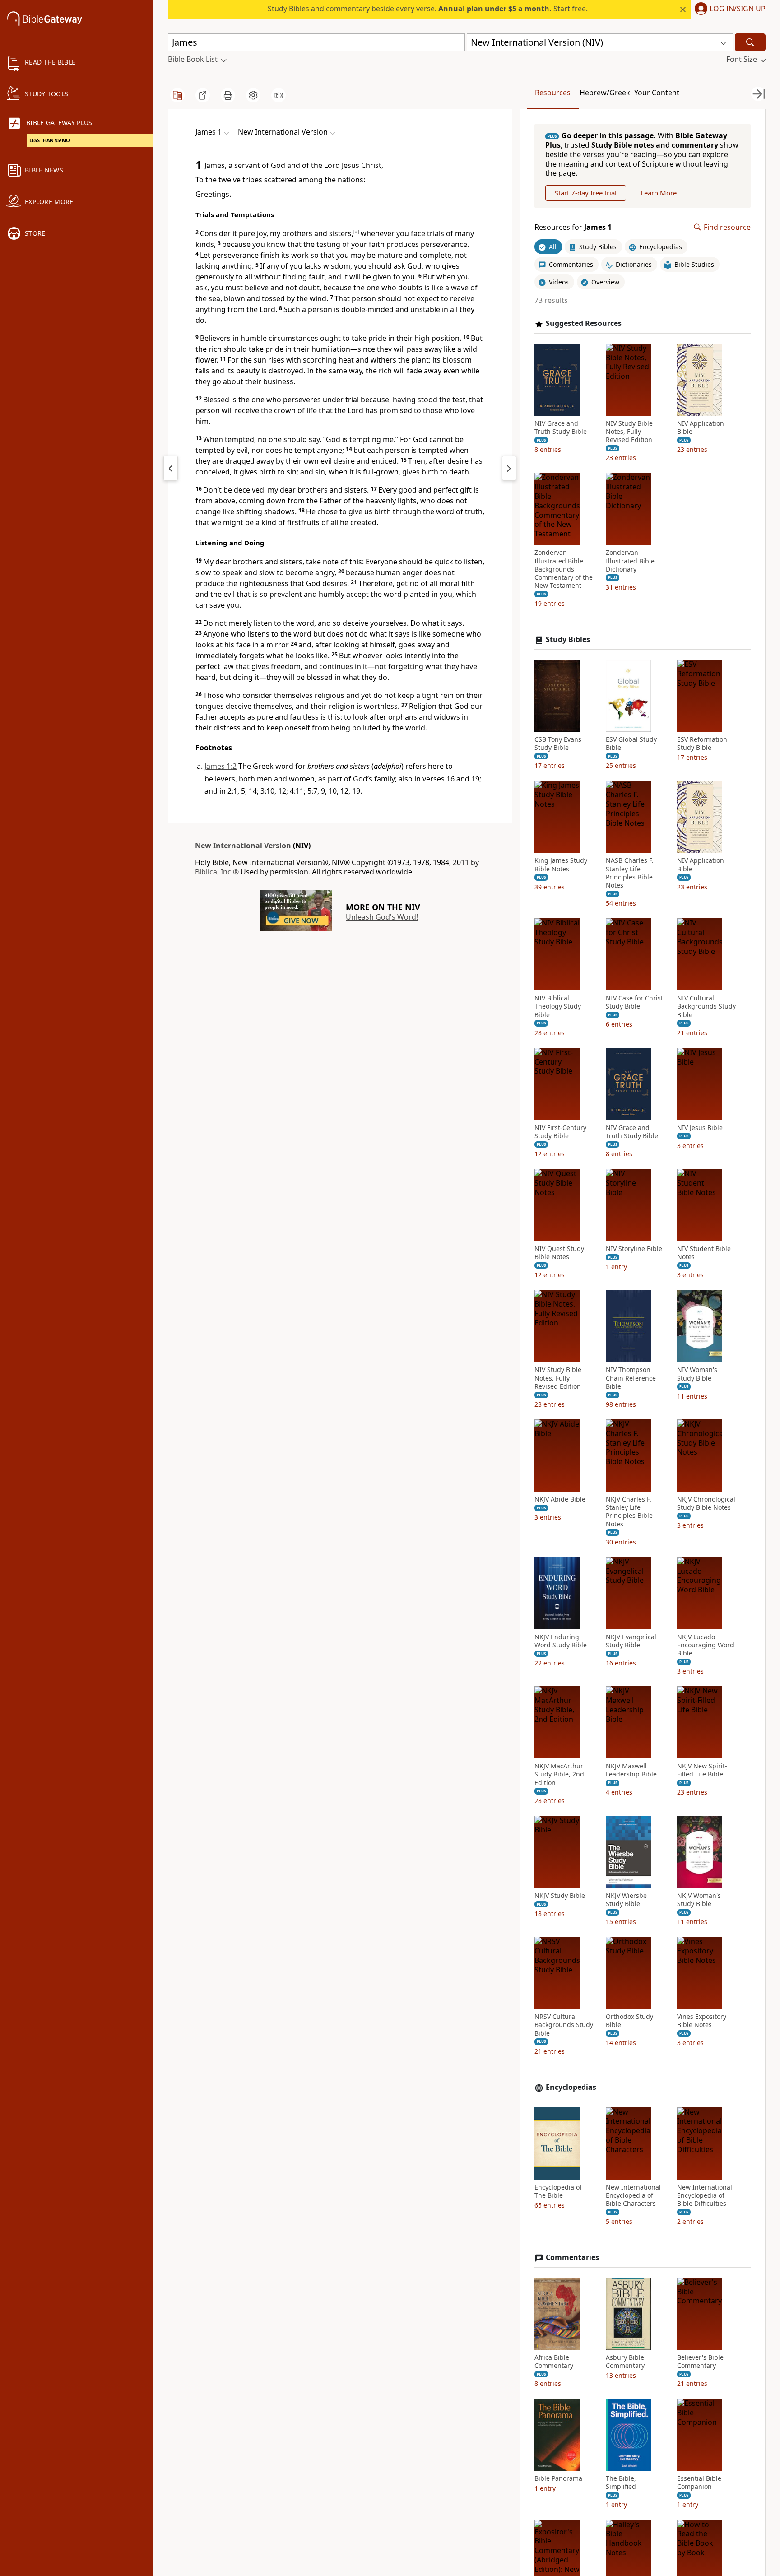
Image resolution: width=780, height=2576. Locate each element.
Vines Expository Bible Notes (702, 2021)
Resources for (573, 227)
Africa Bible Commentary (554, 2362)
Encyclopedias (571, 2087)
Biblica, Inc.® (217, 872)
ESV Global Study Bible (631, 744)
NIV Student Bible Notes (704, 1253)
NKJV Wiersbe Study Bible (626, 1900)
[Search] (750, 42)
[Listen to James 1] (279, 95)
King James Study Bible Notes (561, 865)
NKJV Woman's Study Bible (699, 1900)
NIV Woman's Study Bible (697, 1374)
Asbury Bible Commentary (625, 2362)
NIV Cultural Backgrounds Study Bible (706, 1006)
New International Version (243, 846)
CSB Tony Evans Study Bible (558, 744)
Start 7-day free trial (586, 193)
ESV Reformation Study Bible (702, 744)
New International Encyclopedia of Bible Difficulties (705, 2195)
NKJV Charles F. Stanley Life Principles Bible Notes (629, 1512)
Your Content (657, 93)
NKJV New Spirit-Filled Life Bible (702, 1770)
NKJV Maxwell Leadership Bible (631, 1770)
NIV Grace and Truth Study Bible (561, 428)
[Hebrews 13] (171, 468)
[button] (728, 9)
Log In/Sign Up (738, 9)
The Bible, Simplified (621, 2483)
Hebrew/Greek (605, 93)
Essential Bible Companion (699, 2483)
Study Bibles (568, 639)
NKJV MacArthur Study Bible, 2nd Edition (559, 1774)
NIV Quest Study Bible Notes (559, 1253)
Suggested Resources (584, 323)
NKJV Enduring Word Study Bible (561, 1641)
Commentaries (572, 2257)
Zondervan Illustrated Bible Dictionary (630, 561)
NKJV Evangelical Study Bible (631, 1641)
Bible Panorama (558, 2478)
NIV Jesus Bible (700, 1128)
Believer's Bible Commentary (700, 2362)
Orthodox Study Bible (629, 2021)
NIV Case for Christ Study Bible (634, 1002)
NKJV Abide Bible (560, 1499)
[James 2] (509, 468)
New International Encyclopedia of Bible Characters (633, 2195)
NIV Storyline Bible (634, 1249)
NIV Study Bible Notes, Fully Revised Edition (629, 432)
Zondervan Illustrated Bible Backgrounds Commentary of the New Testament (564, 569)
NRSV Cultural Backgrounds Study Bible (564, 2025)
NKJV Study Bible (560, 1896)
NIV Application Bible (701, 428)
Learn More (659, 193)
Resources (553, 93)
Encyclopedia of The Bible (558, 2191)
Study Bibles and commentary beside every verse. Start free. (428, 9)
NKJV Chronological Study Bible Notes (706, 1503)
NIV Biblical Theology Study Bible (558, 1006)
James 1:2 (221, 766)
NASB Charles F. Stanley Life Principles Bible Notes (630, 873)
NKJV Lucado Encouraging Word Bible (706, 1645)
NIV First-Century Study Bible (560, 1132)
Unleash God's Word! (382, 917)
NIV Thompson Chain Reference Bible (631, 1378)
